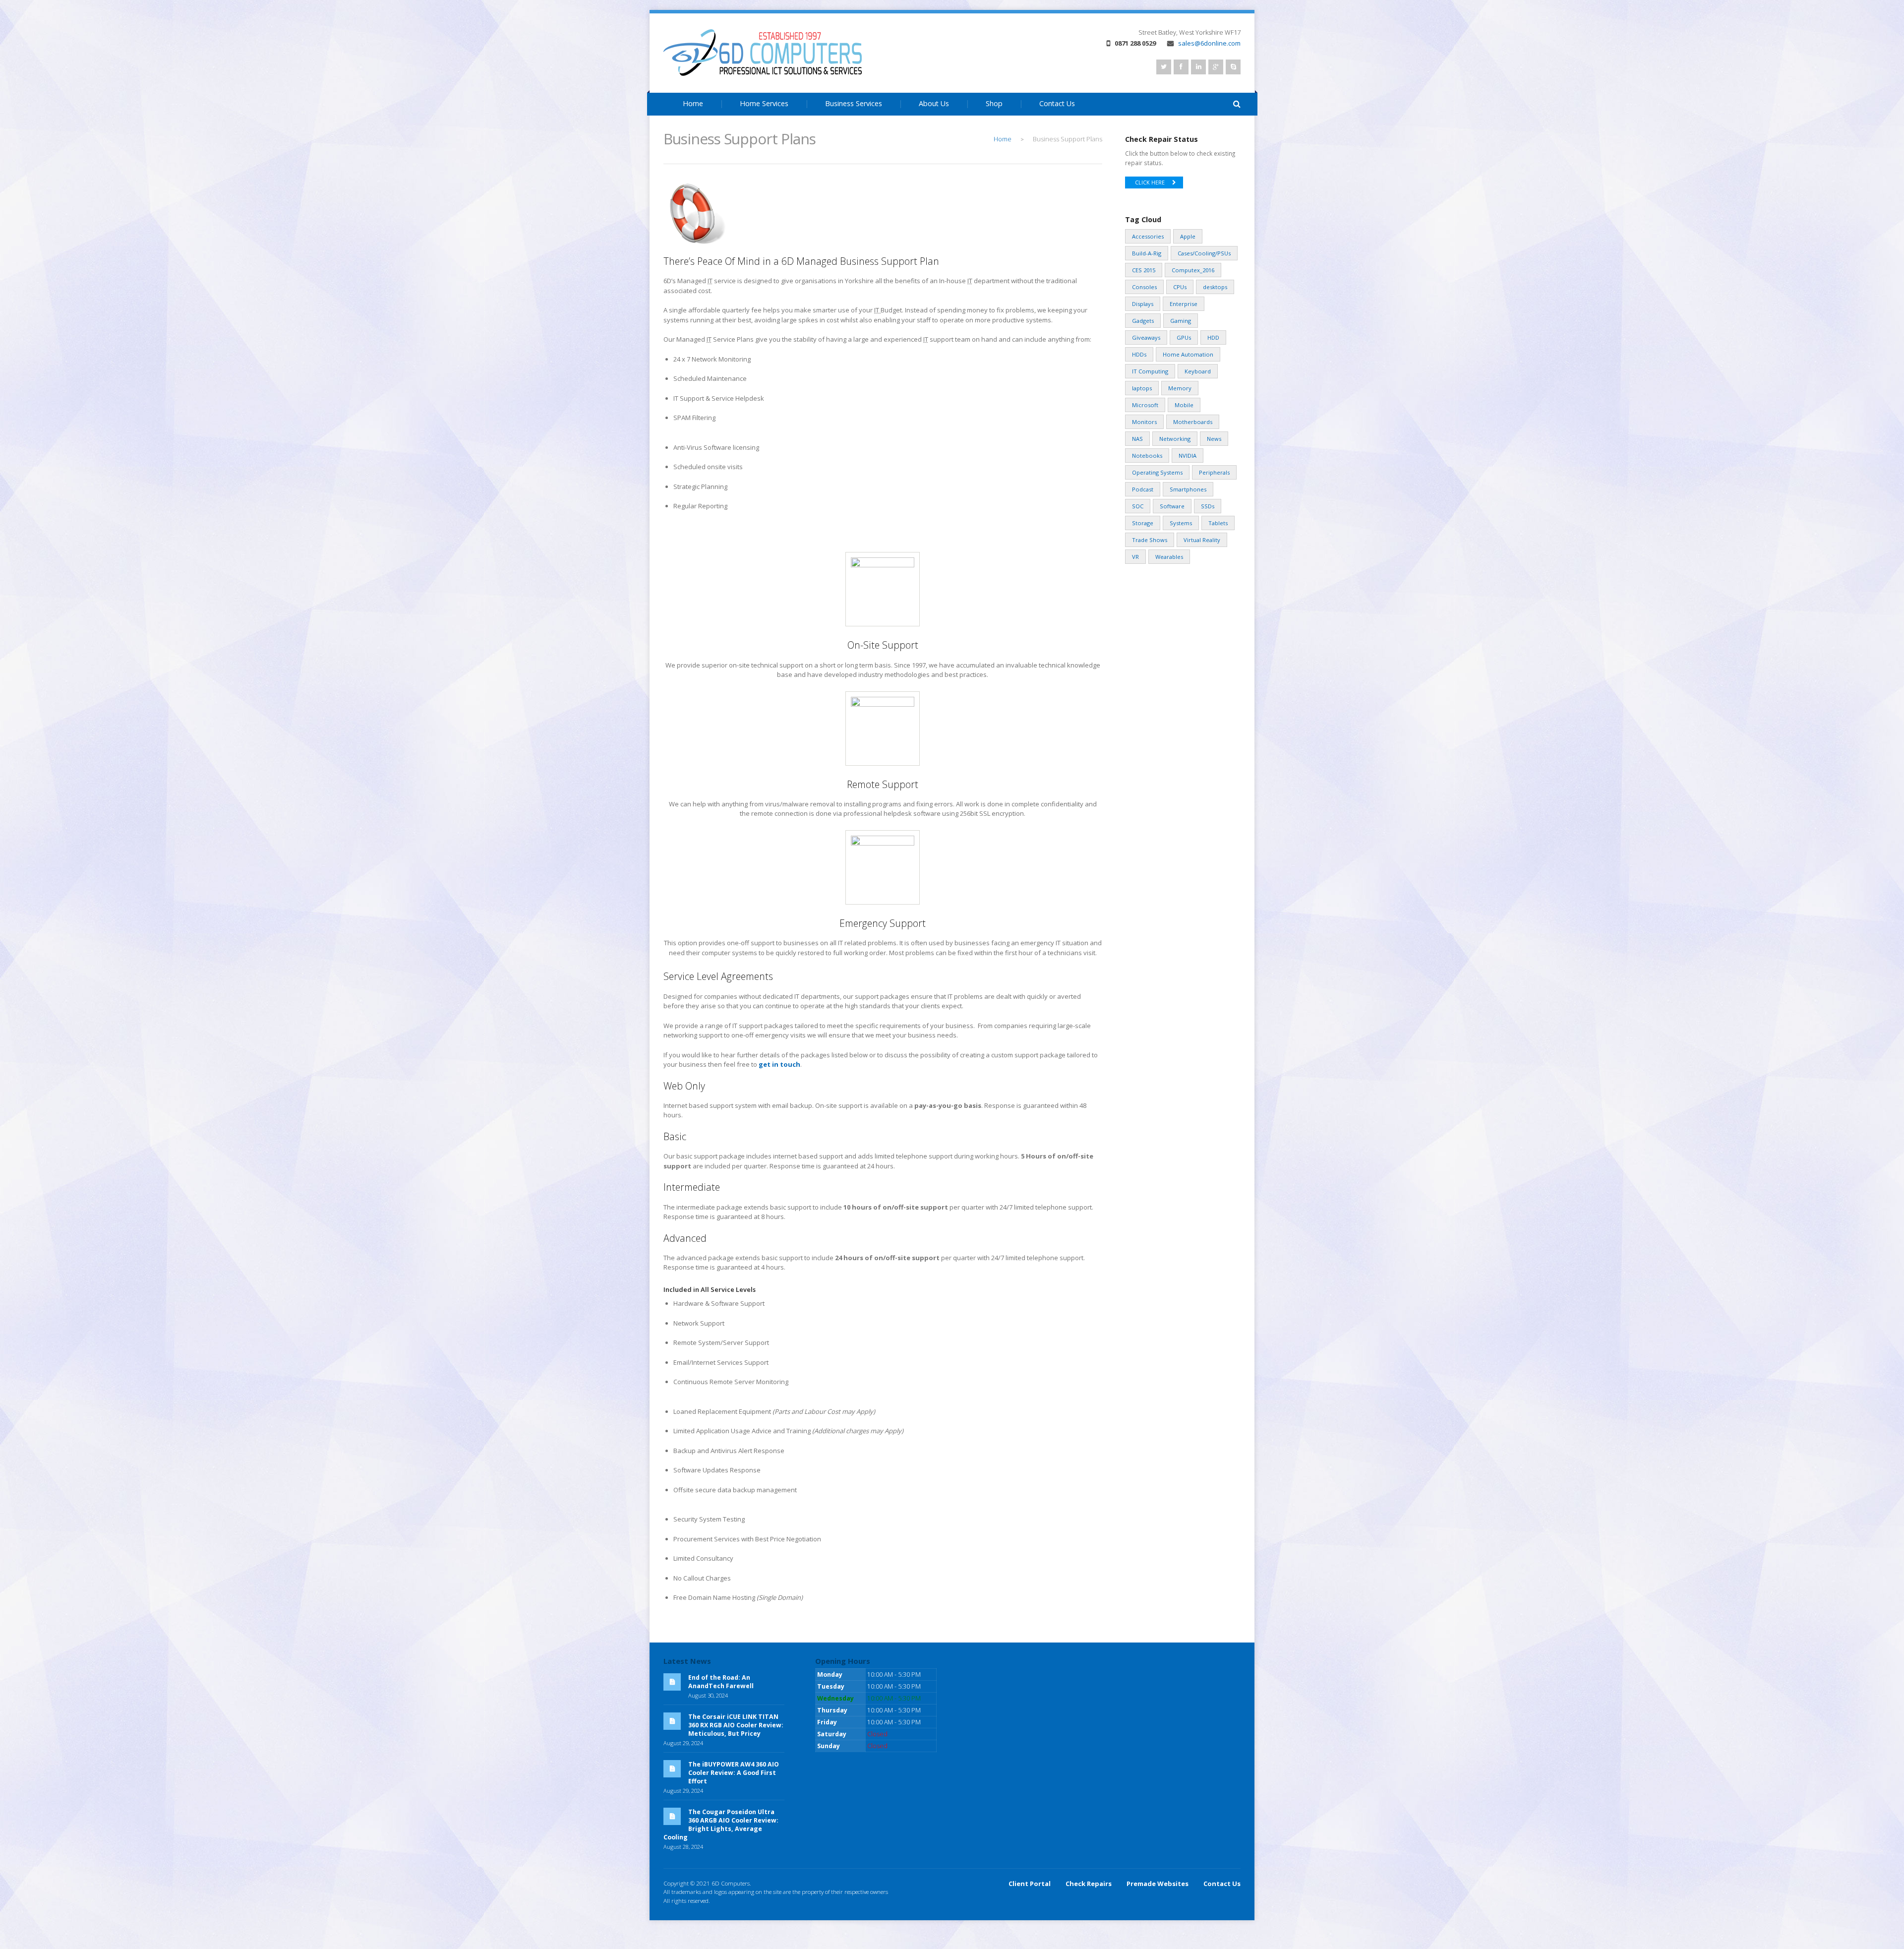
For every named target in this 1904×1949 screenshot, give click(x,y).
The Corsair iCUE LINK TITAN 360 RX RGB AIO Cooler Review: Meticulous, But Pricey (736, 1725)
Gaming (1181, 321)
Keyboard (1198, 371)
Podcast (1143, 489)
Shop (994, 103)
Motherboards (1193, 422)
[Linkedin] (1198, 67)
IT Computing (1150, 371)
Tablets (1218, 523)
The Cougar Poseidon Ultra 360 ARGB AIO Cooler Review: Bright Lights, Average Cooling (721, 1825)
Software (1172, 506)
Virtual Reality (1202, 540)
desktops (1215, 287)
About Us (934, 103)
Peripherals (1214, 472)
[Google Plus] (1216, 67)
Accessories (1148, 236)
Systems (1181, 523)
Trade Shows (1150, 540)
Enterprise (1184, 304)
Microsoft (1145, 405)
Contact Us (1057, 103)
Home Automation (1188, 354)
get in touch (779, 1064)
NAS (1137, 439)
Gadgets (1143, 321)
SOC (1138, 506)
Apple (1188, 236)
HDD (1213, 337)
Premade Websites (1158, 1884)
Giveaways (1146, 337)
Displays (1143, 304)
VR (1135, 557)
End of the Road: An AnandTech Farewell (721, 1682)
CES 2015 (1144, 270)
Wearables (1169, 557)
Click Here (1150, 183)
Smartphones (1188, 489)
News (1214, 439)
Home (693, 103)
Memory (1180, 388)
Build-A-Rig (1147, 253)
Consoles (1144, 287)
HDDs (1139, 354)
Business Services (854, 103)
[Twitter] (1164, 67)
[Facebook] (1181, 67)
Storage (1143, 523)
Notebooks (1147, 456)
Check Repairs (1089, 1884)
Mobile (1184, 405)
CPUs (1180, 287)
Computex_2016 (1193, 270)
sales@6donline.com (1209, 43)
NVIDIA (1188, 456)
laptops (1142, 388)
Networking (1175, 439)
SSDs (1208, 506)
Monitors (1144, 422)
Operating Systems (1157, 472)
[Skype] (1233, 67)
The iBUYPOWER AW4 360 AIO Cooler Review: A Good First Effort (734, 1773)
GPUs (1184, 337)
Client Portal (1030, 1884)
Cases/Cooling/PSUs (1204, 253)
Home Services (764, 103)
